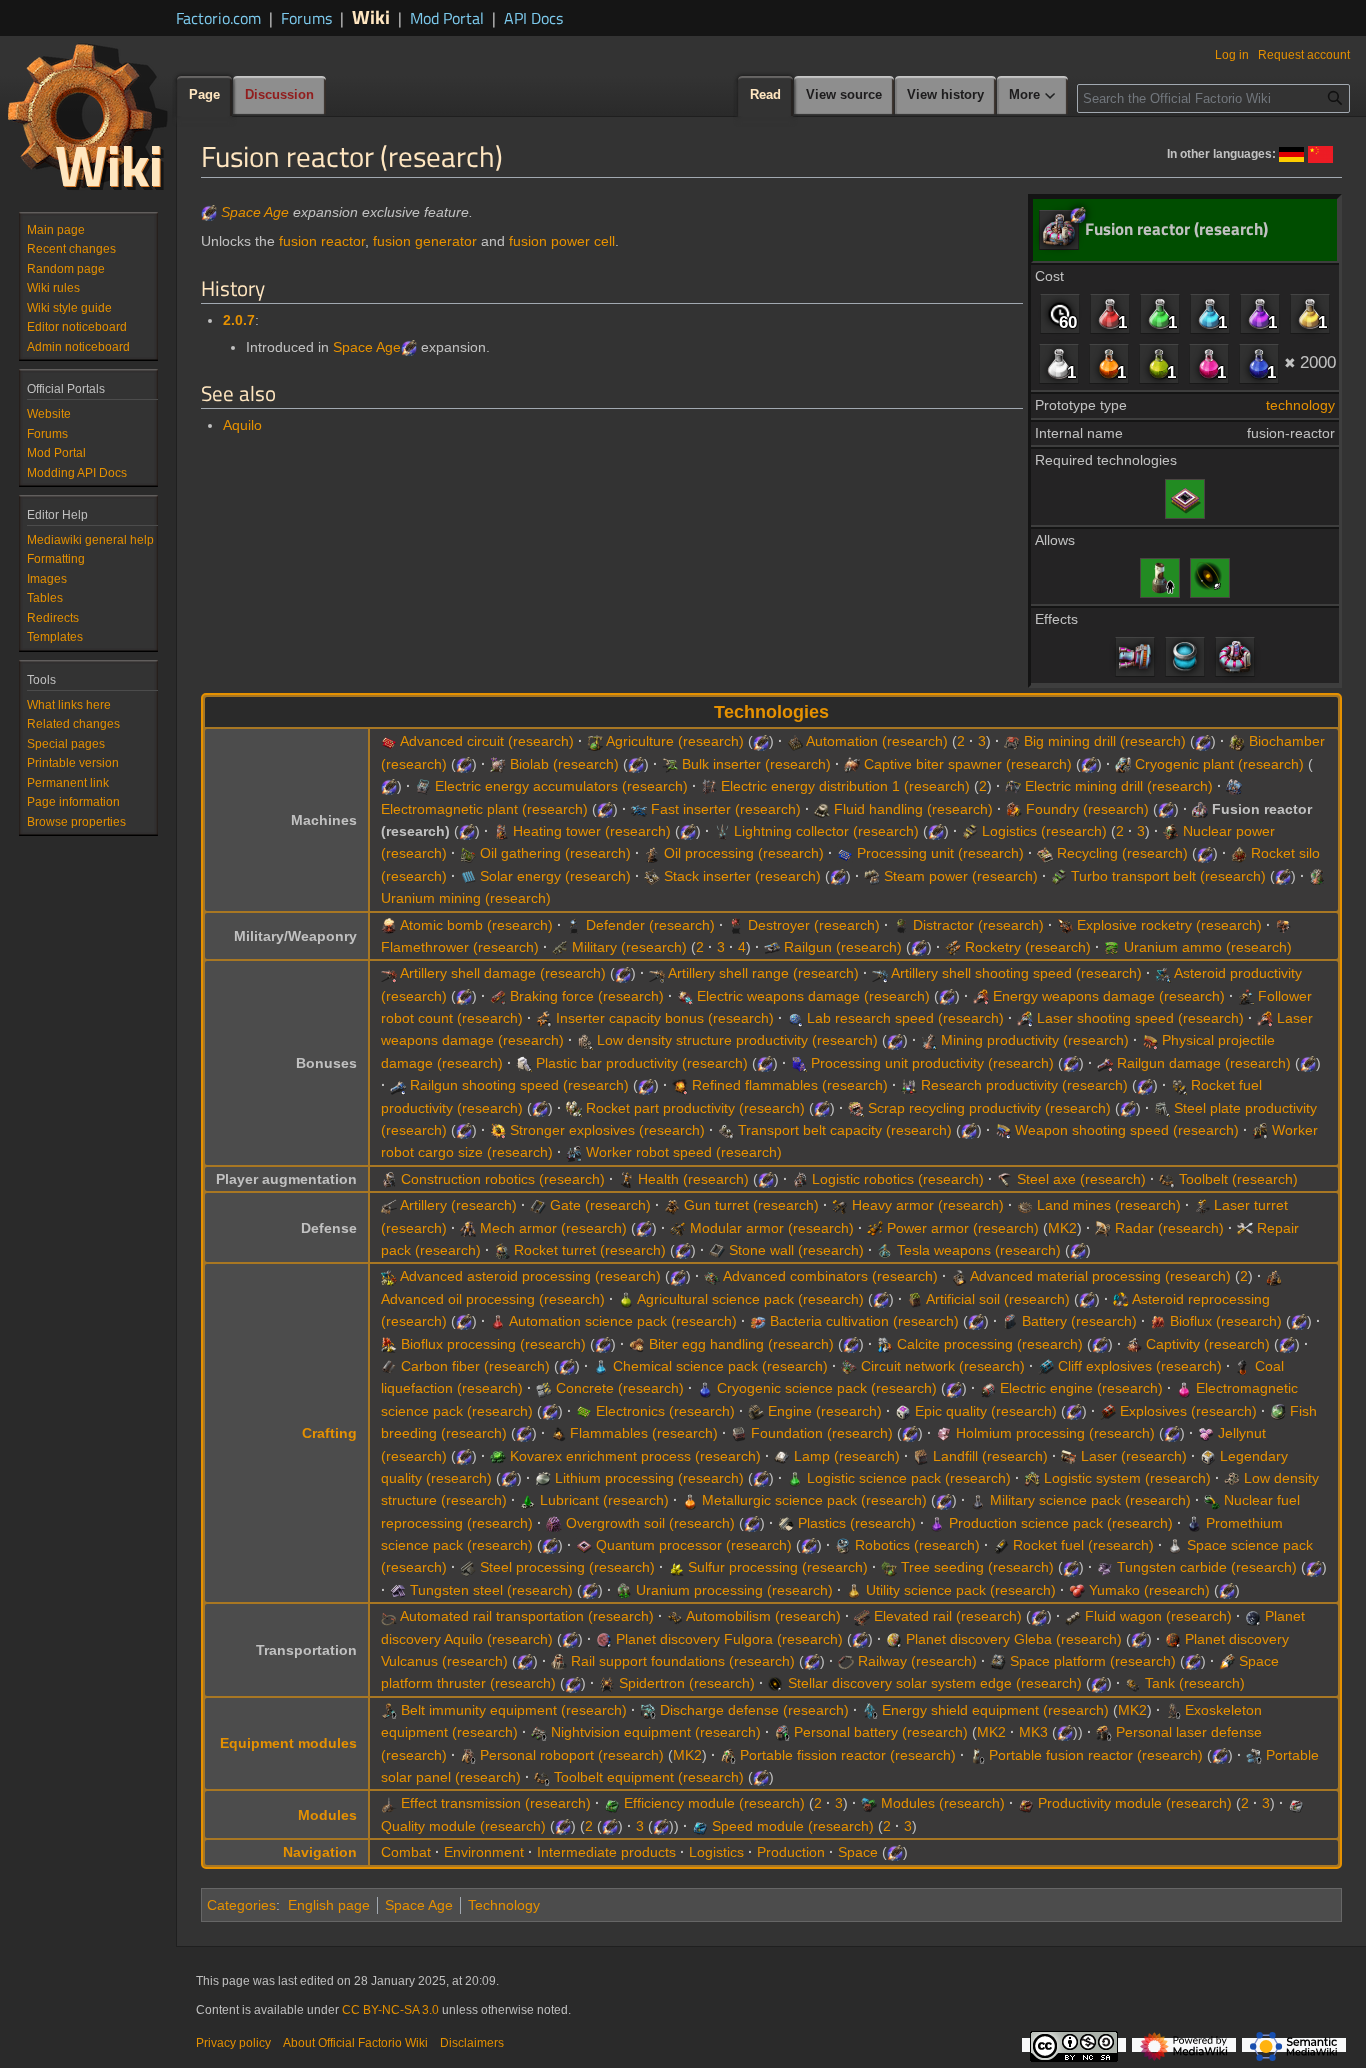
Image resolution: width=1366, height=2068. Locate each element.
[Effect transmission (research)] (389, 1803)
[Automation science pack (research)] (498, 1321)
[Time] (1060, 313)
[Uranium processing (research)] (624, 1590)
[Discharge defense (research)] (648, 1710)
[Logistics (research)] (970, 831)
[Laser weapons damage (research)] (1265, 1018)
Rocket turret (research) (590, 1250)
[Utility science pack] (1310, 313)
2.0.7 (239, 320)
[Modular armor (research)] (678, 1228)
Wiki (371, 16)
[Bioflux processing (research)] (389, 1344)
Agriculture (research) (675, 741)
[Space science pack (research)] (1175, 1545)
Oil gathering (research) (555, 853)
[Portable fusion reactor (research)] (1160, 577)
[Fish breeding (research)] (1278, 1411)
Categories (241, 1905)
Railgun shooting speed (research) (519, 1085)
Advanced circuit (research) (487, 741)
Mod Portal (447, 18)
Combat (406, 1852)
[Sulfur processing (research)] (676, 1567)
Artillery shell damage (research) (503, 973)
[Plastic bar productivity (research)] (524, 1063)
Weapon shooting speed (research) (1127, 1130)
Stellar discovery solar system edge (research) (935, 1683)
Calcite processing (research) (990, 1344)
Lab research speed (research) (905, 1018)
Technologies (771, 712)
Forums (306, 18)
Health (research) (693, 1179)
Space (858, 1852)
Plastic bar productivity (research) (642, 1063)
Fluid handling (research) (913, 809)
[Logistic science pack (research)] (795, 1478)
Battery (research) (1079, 1321)
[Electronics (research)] (584, 1411)
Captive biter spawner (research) (968, 764)
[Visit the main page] (88, 116)
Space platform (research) (1093, 1661)
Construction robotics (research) (503, 1179)
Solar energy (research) (555, 876)
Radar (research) (1169, 1228)
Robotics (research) (917, 1545)
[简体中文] (1320, 153)
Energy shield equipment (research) (995, 1710)
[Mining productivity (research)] (929, 1040)
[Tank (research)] (1133, 1683)
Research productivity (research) (1024, 1085)
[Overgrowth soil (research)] (554, 1523)
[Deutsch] (1291, 153)
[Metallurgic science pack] (1109, 363)
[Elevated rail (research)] (862, 1616)
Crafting (329, 1433)
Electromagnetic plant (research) (484, 809)
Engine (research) (825, 1411)
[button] (1033, 96)
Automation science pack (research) (623, 1321)
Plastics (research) (857, 1523)
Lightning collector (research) (826, 831)
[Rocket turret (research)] (502, 1250)
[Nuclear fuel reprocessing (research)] (1212, 1500)
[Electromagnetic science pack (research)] (1184, 1388)
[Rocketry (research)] (953, 947)
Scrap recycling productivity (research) (989, 1108)
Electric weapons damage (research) (813, 996)
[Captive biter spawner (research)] (852, 764)
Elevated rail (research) (948, 1616)
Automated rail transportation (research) (527, 1616)
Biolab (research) (564, 764)
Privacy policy (233, 2043)
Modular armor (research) (772, 1228)
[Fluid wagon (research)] (1073, 1616)
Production (791, 1852)
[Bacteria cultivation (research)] (758, 1321)
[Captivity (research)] (1134, 1344)
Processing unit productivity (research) (932, 1063)
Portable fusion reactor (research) (1096, 1755)
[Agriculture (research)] (595, 741)
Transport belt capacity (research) (845, 1130)
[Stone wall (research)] (717, 1250)
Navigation (320, 1852)
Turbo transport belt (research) (1168, 876)
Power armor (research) (963, 1228)
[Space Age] (209, 212)
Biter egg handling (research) (741, 1344)
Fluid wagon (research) (1158, 1616)
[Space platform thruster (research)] (1227, 1661)
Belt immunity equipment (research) (514, 1710)
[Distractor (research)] (901, 925)
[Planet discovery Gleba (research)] (894, 1639)
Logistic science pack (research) (909, 1478)
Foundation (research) (822, 1433)
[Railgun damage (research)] (1105, 1063)
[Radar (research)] (1103, 1228)
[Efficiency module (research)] (612, 1803)
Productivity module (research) (1135, 1803)
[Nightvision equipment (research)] (539, 1732)
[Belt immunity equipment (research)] (389, 1710)
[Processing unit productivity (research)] (799, 1063)
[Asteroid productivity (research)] (1163, 973)
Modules (327, 1815)
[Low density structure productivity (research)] (585, 1040)
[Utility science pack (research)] (854, 1590)
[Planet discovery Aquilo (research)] (1253, 1616)
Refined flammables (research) (790, 1085)
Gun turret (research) (751, 1205)
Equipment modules (288, 1743)
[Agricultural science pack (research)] (626, 1299)
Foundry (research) (1087, 809)
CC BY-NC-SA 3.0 (390, 2010)
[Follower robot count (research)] (1246, 996)
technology (1300, 405)
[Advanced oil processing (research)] (1274, 1276)
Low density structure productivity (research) (737, 1040)
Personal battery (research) (881, 1732)
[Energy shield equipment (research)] (870, 1710)
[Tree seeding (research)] (889, 1567)
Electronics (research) (665, 1411)
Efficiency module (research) (714, 1803)
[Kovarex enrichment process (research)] (498, 1456)
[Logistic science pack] (1160, 313)
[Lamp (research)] (782, 1456)
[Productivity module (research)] (1026, 1803)
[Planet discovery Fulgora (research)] (604, 1639)
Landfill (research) (990, 1456)
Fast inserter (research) (726, 809)
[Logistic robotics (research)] (800, 1179)
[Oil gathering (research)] (468, 853)
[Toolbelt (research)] (1167, 1179)
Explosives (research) (1188, 1411)
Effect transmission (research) (496, 1803)
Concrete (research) (620, 1388)
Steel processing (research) (567, 1567)
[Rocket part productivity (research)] (574, 1108)
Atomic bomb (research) (476, 925)
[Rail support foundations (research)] (559, 1661)
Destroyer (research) (814, 925)
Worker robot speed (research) (684, 1152)
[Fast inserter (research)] (639, 809)
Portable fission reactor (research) (848, 1755)
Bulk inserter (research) (756, 764)
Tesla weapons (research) (979, 1250)
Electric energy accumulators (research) (561, 786)
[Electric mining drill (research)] (1013, 786)
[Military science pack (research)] (978, 1500)
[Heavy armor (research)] (840, 1205)
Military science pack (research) (1090, 1500)
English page (329, 1905)
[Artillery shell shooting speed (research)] (880, 973)
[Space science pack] (1059, 363)
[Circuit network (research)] (849, 1366)
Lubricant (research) (604, 1500)
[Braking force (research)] (498, 996)
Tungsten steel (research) (491, 1590)
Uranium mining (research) (466, 898)
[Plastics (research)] (786, 1523)
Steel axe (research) (1081, 1179)
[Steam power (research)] (872, 876)
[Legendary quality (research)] (1208, 1456)
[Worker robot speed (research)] (574, 1152)
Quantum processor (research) (694, 1545)
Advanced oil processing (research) (493, 1299)
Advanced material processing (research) (1100, 1276)
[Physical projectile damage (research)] (1150, 1040)
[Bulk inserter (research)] (670, 764)
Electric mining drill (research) (1119, 786)
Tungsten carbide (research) (1207, 1567)
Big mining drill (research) (1105, 741)
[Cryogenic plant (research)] (1123, 764)
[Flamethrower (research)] (1283, 925)
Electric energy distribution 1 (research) (845, 786)
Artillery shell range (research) (763, 973)
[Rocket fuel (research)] (1001, 1545)
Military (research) (629, 947)
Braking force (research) (587, 996)
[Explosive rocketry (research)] (1065, 925)
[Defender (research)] (574, 925)
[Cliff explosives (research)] (1046, 1366)
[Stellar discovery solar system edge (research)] (1210, 577)
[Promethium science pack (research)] (1194, 1523)
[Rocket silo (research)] (1239, 853)
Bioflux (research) (1226, 1321)
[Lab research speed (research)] (795, 1018)
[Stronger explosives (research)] (498, 1130)
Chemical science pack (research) (720, 1366)
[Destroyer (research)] (736, 925)
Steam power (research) (961, 876)
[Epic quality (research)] (903, 1411)
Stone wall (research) (796, 1250)
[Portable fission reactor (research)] (728, 1755)
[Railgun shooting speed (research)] (398, 1085)
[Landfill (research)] (921, 1456)
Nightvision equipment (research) (656, 1732)
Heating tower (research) (592, 831)
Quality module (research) (463, 1826)
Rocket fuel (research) (1083, 1545)
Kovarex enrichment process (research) (635, 1456)
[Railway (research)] (846, 1661)
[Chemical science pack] (1210, 313)
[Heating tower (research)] (501, 831)
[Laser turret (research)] (1202, 1205)
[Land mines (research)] (1025, 1205)
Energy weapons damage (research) (1109, 996)
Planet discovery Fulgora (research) (729, 1639)
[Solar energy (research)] (468, 876)
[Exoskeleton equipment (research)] (1173, 1710)
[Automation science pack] (1110, 313)
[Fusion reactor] (1235, 656)
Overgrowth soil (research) (650, 1523)
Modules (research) (943, 1803)
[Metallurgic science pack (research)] (690, 1500)
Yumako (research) (1149, 1590)
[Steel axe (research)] (1005, 1179)
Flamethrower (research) (460, 947)
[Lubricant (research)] (528, 1500)
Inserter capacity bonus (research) (665, 1018)
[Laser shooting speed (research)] (1025, 1018)
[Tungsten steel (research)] (398, 1590)
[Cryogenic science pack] (1259, 363)
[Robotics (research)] (843, 1545)
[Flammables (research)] (558, 1433)
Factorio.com (218, 18)
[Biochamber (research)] (1237, 741)
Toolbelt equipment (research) (649, 1777)
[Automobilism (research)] (675, 1616)
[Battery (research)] (1010, 1321)
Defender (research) (650, 925)
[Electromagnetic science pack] (1209, 363)
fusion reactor (322, 241)
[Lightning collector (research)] (722, 831)
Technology (504, 1905)
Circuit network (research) (943, 1366)
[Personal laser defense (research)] (1104, 1732)
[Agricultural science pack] (1159, 363)
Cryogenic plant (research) (1219, 764)
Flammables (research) (644, 1433)
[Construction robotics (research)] (389, 1179)
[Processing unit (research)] (845, 853)
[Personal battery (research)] (782, 1732)
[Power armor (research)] (875, 1228)
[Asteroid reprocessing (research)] (1121, 1299)
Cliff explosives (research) (1140, 1366)
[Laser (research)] (1069, 1456)
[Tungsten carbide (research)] (1105, 1567)
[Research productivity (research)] (909, 1085)
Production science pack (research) (1061, 1523)
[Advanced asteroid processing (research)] (389, 1276)
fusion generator (425, 241)
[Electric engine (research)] (988, 1388)
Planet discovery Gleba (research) (1014, 1639)
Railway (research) (917, 1661)
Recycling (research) (1122, 853)
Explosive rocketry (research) (1169, 925)
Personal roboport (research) (572, 1755)
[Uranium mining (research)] (1317, 876)
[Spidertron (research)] (607, 1683)
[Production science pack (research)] (937, 1523)
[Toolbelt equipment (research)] (542, 1777)
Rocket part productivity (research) (695, 1108)
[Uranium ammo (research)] (1112, 947)
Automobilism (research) (763, 1616)
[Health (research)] (626, 1179)
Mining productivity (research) (1035, 1040)
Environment (484, 1852)
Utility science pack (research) (961, 1590)
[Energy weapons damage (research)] (981, 996)
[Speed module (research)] (700, 1826)
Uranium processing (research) (734, 1590)
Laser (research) (1134, 1456)
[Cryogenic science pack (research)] (705, 1388)
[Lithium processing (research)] (543, 1478)
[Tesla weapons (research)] (885, 1250)
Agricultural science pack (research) (750, 1299)
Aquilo (242, 425)
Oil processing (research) (744, 853)
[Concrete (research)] (544, 1388)
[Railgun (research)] (772, 947)
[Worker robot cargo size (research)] (1260, 1130)
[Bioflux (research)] (1158, 1321)
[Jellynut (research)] (1206, 1433)
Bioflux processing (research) (493, 1344)
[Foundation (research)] (739, 1433)
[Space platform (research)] (998, 1661)
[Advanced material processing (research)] (959, 1276)
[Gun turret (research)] (672, 1205)
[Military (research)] (560, 947)
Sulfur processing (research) (778, 1567)
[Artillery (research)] (389, 1205)
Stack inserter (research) (742, 876)
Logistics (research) (1044, 831)
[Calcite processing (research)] (885, 1344)
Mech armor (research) (553, 1228)
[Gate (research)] (538, 1205)
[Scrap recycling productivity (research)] (856, 1108)
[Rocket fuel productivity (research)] (1179, 1085)
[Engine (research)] (756, 1411)
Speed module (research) (793, 1826)
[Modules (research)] (869, 1803)
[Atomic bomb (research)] (389, 925)
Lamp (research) (847, 1456)
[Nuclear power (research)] (1171, 831)
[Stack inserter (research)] (652, 876)
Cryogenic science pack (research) (827, 1388)
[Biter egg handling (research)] (637, 1344)
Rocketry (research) (1028, 947)
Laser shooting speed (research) (1140, 1018)
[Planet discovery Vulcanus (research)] (1173, 1639)
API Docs (533, 18)
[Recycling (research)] (1045, 853)
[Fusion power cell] (1185, 656)
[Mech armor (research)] (468, 1228)
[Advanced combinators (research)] (712, 1276)
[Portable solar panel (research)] (1254, 1755)
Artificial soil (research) (998, 1299)
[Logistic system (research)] (1032, 1478)
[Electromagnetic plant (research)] (1234, 786)
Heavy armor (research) (928, 1205)
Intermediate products (606, 1852)
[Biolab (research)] (498, 764)
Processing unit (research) (940, 853)
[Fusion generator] (1135, 656)
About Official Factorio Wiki (355, 2043)
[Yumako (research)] (1077, 1590)
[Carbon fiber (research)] (389, 1366)
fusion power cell (562, 241)
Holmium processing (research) (1055, 1433)
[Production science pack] (1260, 313)
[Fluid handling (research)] (822, 809)
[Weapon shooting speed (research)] (1003, 1130)
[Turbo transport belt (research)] (1059, 876)
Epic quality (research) (986, 1411)
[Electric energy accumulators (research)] (423, 786)
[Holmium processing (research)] (944, 1433)
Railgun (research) (843, 947)
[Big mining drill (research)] (1012, 741)
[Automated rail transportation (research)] (389, 1616)
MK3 (1033, 1732)
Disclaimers (472, 2043)
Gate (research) (600, 1205)
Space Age (255, 212)
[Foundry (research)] (1014, 809)
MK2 (1062, 1228)
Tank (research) (1195, 1683)
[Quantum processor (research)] (1185, 497)
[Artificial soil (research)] (915, 1299)
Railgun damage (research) (1204, 1063)
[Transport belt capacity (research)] (726, 1130)
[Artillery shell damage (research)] (389, 973)
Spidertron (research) (687, 1683)
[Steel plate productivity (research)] (1162, 1108)
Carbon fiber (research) (475, 1366)
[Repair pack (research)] (1245, 1228)
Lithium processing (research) (649, 1478)
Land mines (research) (1109, 1205)
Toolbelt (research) (1238, 1179)
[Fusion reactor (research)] (1200, 809)
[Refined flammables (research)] (680, 1085)
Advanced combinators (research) (830, 1276)
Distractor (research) (978, 925)
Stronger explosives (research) (607, 1130)
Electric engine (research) (1081, 1388)
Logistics (716, 1852)
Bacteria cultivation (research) (864, 1321)
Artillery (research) (458, 1205)
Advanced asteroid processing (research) (530, 1276)
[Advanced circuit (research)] (389, 741)
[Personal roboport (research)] (468, 1755)
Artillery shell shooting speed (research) (1016, 973)
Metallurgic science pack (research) (814, 1500)
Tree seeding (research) (977, 1567)
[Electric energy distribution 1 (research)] (709, 786)
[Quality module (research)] (1296, 1803)
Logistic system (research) (1127, 1478)
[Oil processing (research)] (652, 853)
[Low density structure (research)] (1232, 1478)
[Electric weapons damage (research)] (685, 996)
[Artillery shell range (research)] (657, 973)
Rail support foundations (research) (683, 1661)
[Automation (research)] (795, 741)
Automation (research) (877, 741)
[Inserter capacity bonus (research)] (544, 1018)
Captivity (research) (1208, 1344)
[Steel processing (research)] (468, 1567)
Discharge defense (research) (754, 1710)
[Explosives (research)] (1108, 1411)
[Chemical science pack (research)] (601, 1366)
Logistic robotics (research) (898, 1179)
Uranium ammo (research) (1208, 947)
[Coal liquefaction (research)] (1243, 1366)
